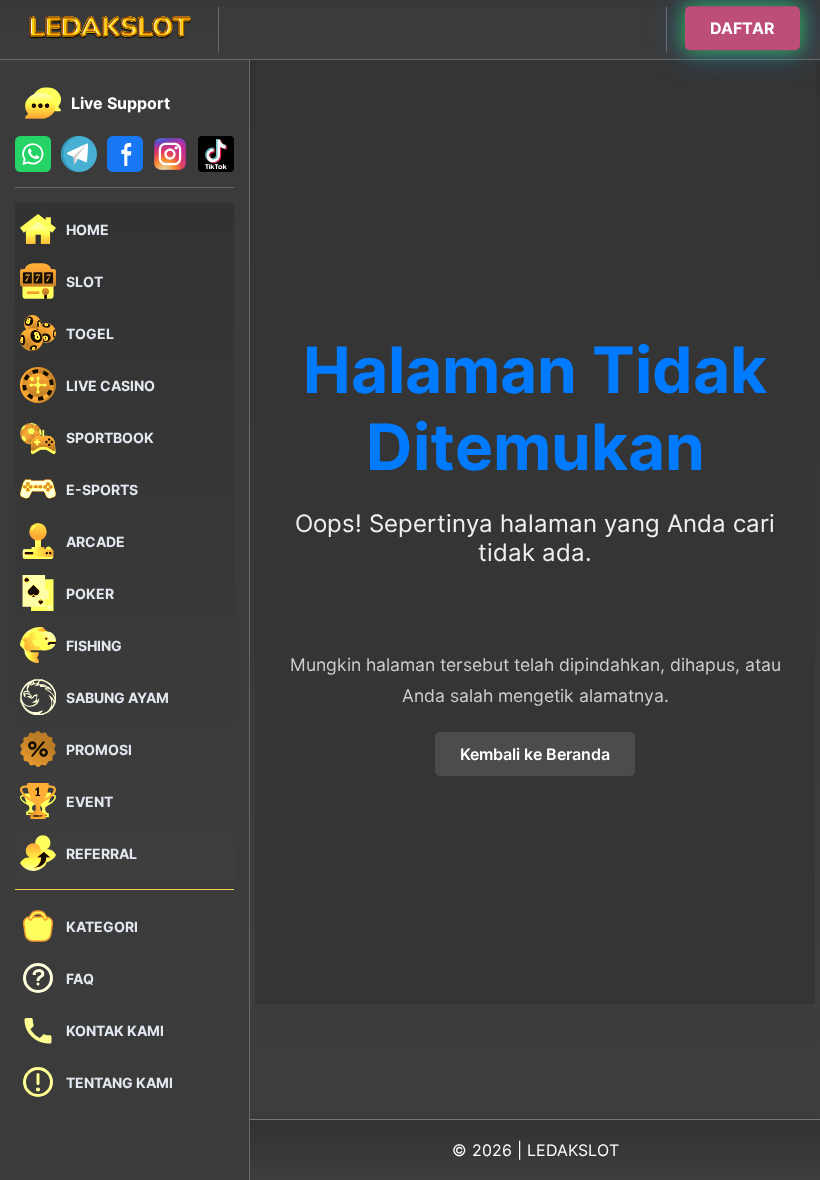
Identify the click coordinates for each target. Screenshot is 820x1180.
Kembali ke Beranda (535, 754)
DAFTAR (742, 29)
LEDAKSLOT (573, 1150)
